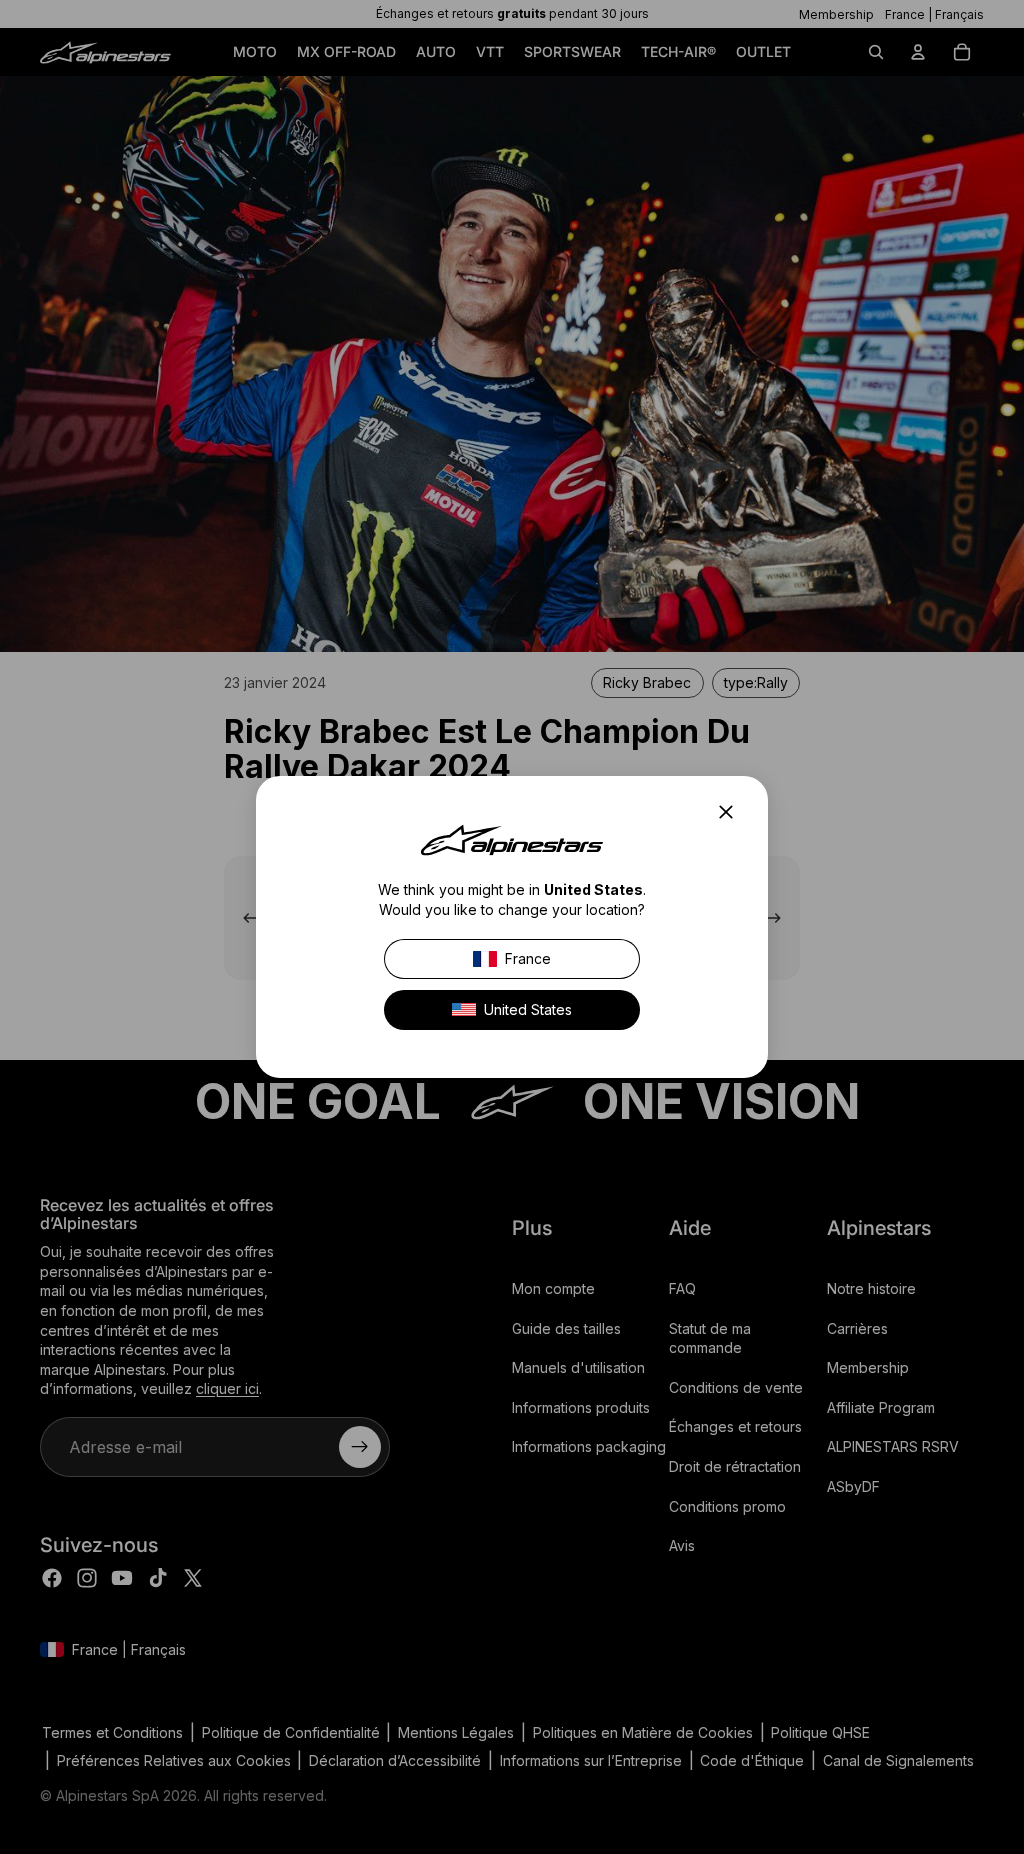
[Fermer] (732, 812)
